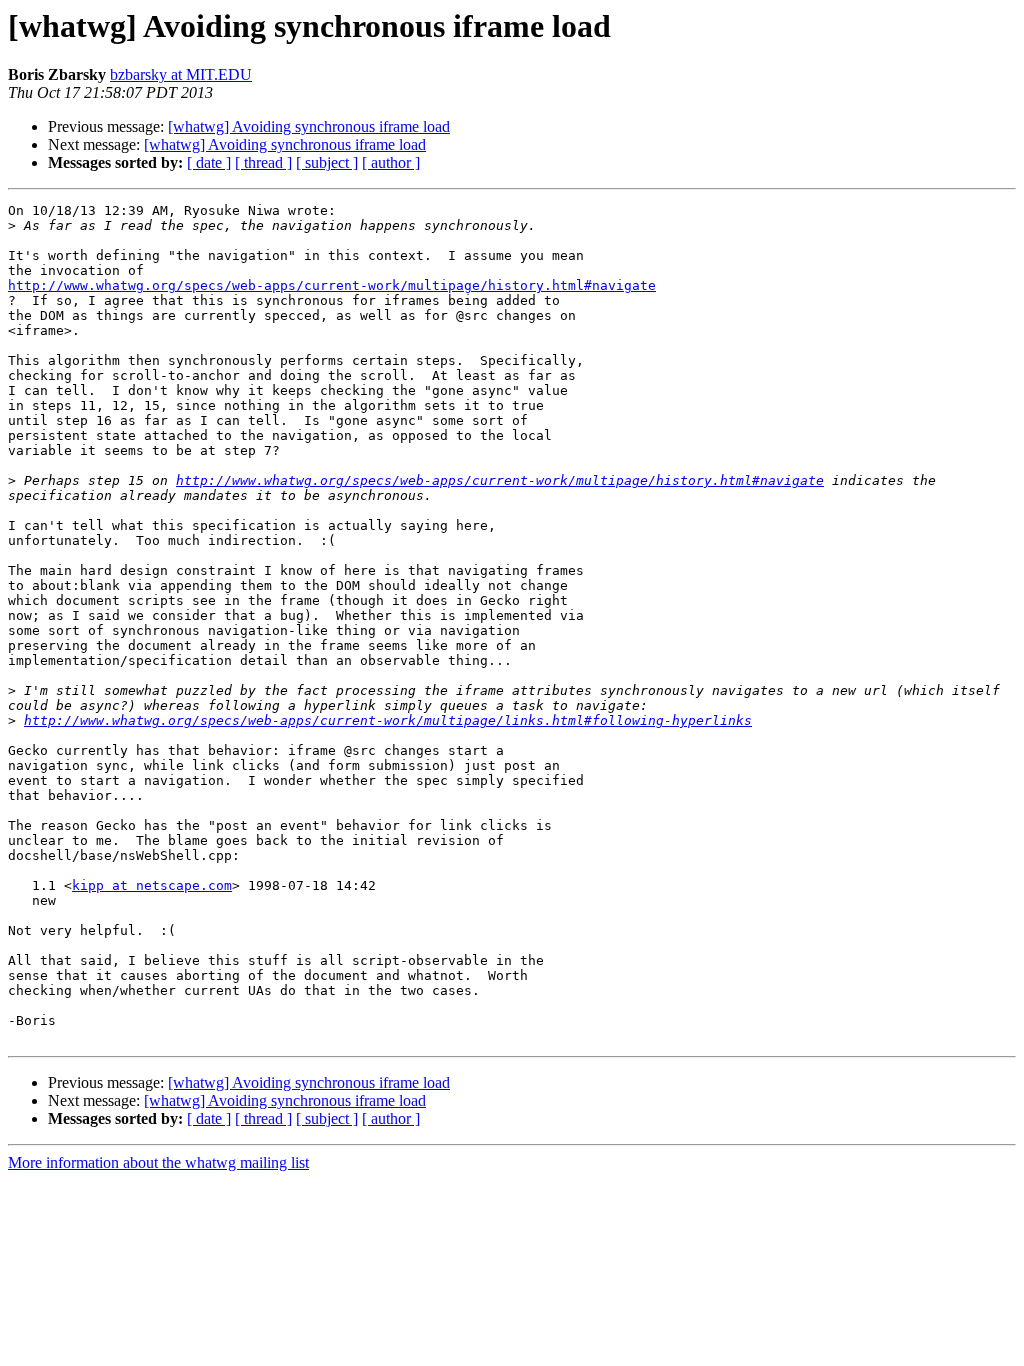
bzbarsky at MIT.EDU (181, 74)
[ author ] (391, 162)
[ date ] (209, 162)
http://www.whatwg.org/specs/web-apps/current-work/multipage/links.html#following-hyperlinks (388, 720)
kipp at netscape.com (152, 885)
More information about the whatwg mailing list (158, 1162)
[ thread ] (263, 162)
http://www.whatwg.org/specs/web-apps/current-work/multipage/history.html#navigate (332, 285)
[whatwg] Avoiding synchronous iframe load (309, 126)
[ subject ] (327, 162)
